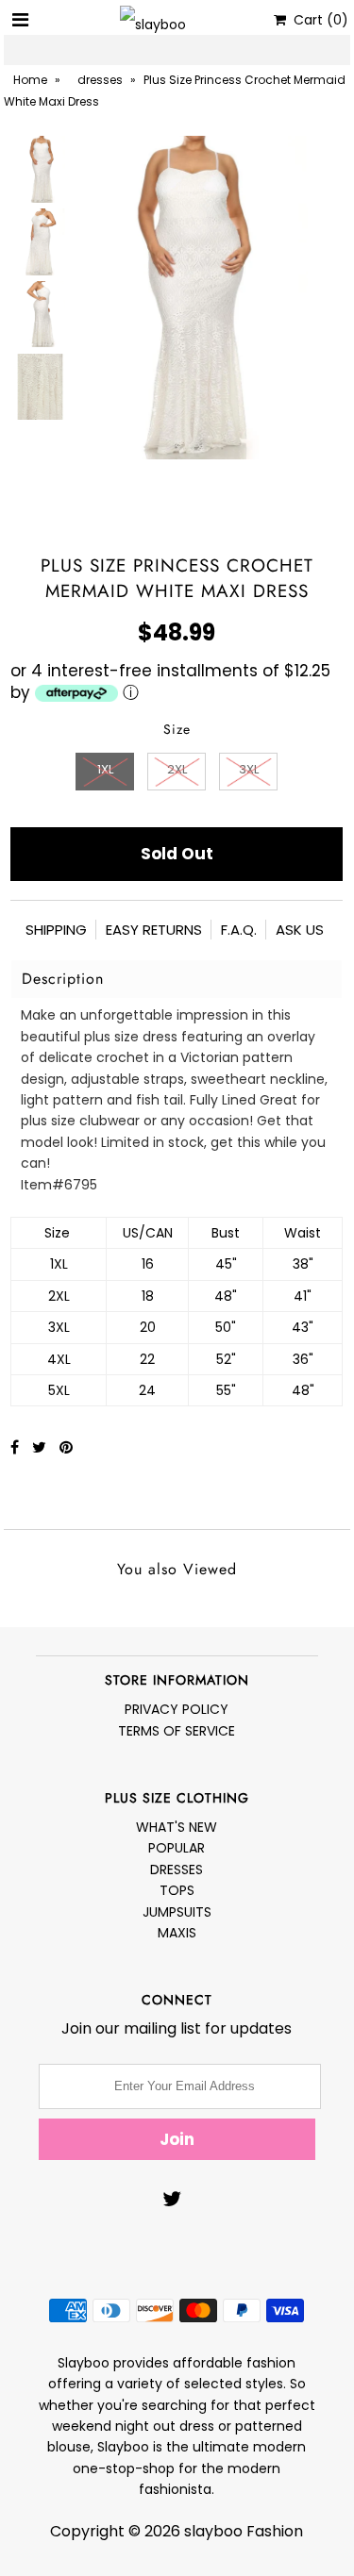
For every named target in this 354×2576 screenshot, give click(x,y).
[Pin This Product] (66, 1447)
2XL (177, 769)
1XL (105, 769)
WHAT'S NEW (177, 1827)
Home (30, 80)
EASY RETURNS (154, 930)
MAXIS (177, 1933)
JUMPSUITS (177, 1912)
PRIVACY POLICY (177, 1709)
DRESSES (177, 1870)
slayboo (213, 2531)
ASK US (300, 930)
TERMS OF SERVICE (177, 1731)
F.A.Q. (239, 930)
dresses (100, 80)
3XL (249, 769)
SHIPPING (56, 930)
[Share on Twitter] (41, 1447)
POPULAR (177, 1848)
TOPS (177, 1890)
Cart (317, 20)
